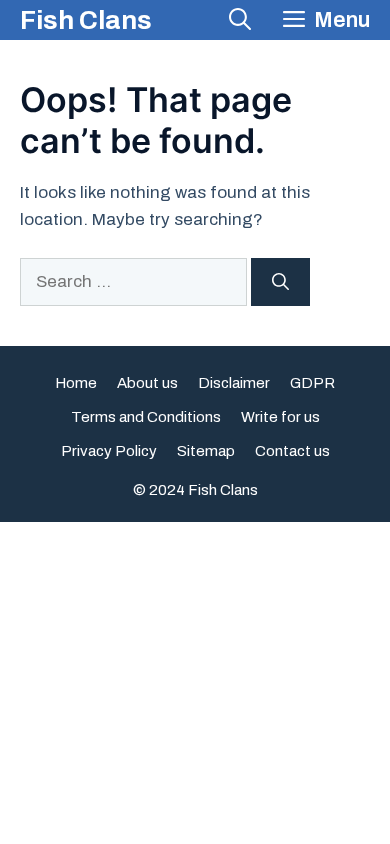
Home (76, 383)
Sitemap (206, 451)
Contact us (292, 451)
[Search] (280, 282)
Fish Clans (86, 20)
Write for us (280, 417)
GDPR (312, 383)
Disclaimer (234, 383)
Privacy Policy (109, 451)
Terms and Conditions (146, 417)
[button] (240, 20)
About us (147, 383)
